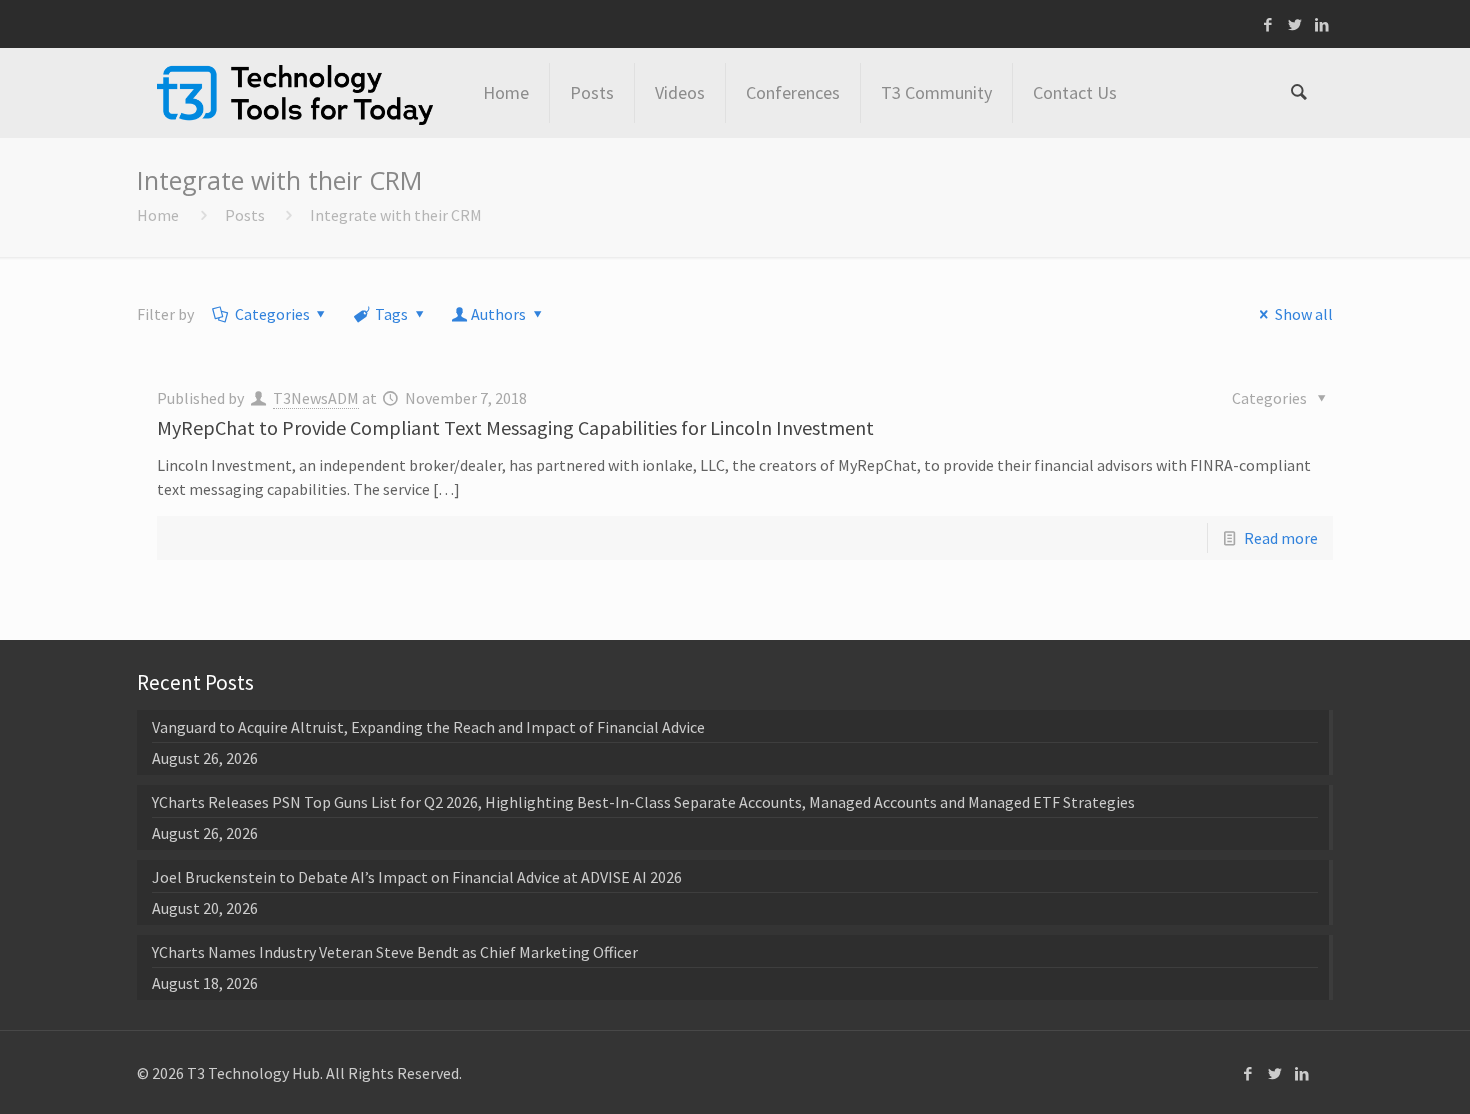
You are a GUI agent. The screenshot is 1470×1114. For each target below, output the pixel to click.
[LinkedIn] (1322, 24)
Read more (1281, 538)
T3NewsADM (316, 398)
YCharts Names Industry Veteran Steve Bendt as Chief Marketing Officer (395, 952)
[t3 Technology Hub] (295, 93)
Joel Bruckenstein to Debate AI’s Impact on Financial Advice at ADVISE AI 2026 (417, 877)
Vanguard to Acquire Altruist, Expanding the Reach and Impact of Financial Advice (428, 727)
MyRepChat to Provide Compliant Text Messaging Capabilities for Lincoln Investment (515, 427)
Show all (1303, 314)
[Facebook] (1268, 24)
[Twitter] (1295, 24)
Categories (272, 314)
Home (158, 215)
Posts (245, 215)
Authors (498, 314)
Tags (391, 314)
